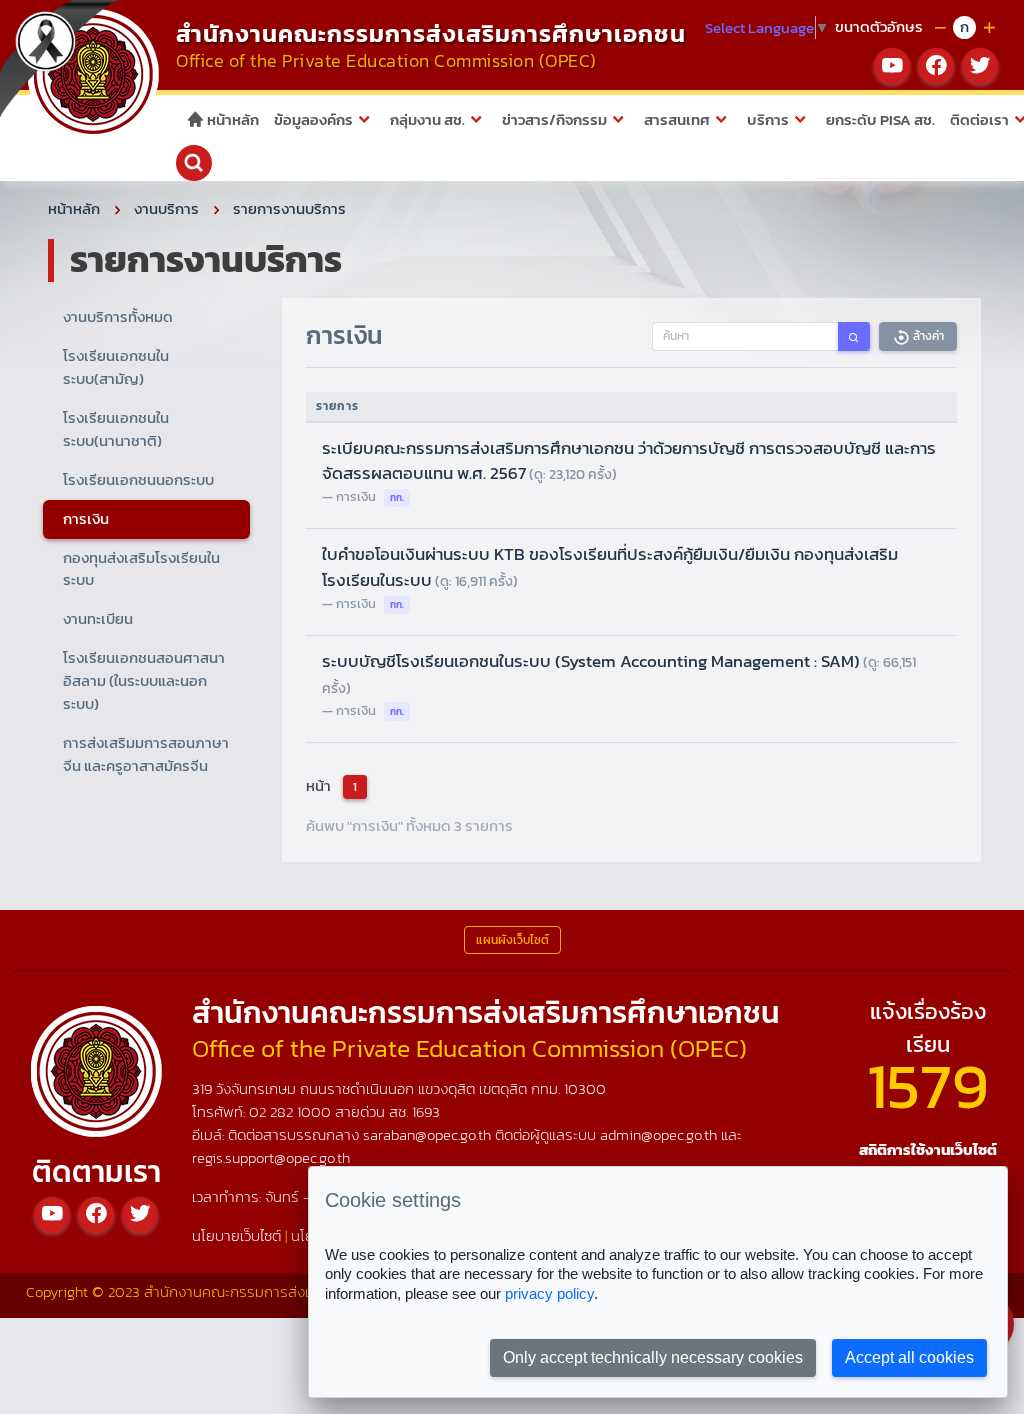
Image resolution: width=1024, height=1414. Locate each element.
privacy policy (549, 1293)
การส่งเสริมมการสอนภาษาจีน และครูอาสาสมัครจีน (146, 754)
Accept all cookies (909, 1357)
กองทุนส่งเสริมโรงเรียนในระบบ (141, 569)
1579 (928, 1085)
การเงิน (86, 518)
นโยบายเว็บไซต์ (236, 1235)
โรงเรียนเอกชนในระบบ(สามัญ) (116, 367)
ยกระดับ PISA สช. (880, 119)
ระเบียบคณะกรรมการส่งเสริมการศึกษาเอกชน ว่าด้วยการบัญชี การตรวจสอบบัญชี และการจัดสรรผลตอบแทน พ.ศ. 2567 (629, 461)
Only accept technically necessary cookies (653, 1357)
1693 (426, 1111)
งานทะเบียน (98, 618)
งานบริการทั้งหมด (118, 316)
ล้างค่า (927, 336)
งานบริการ (166, 208)
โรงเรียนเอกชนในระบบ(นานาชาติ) (116, 429)
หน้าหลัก (231, 119)
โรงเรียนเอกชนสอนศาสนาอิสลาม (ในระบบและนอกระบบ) (144, 680)
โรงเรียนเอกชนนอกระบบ (138, 479)
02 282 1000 (292, 1111)
